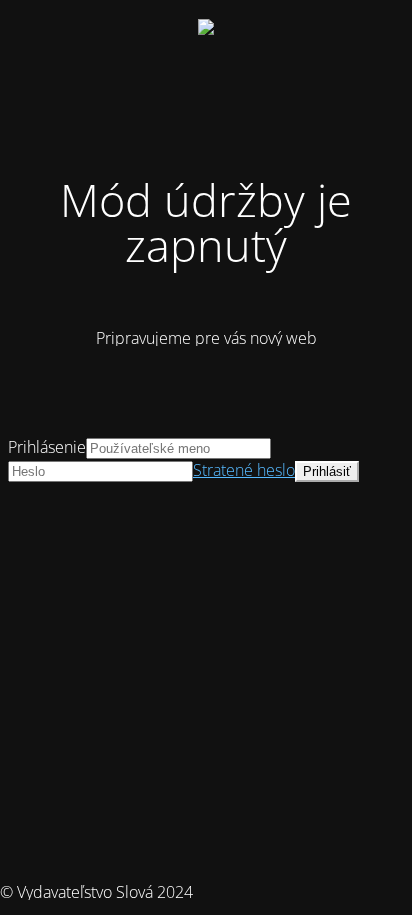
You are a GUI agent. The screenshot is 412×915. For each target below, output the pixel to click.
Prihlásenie (47, 447)
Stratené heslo (244, 470)
